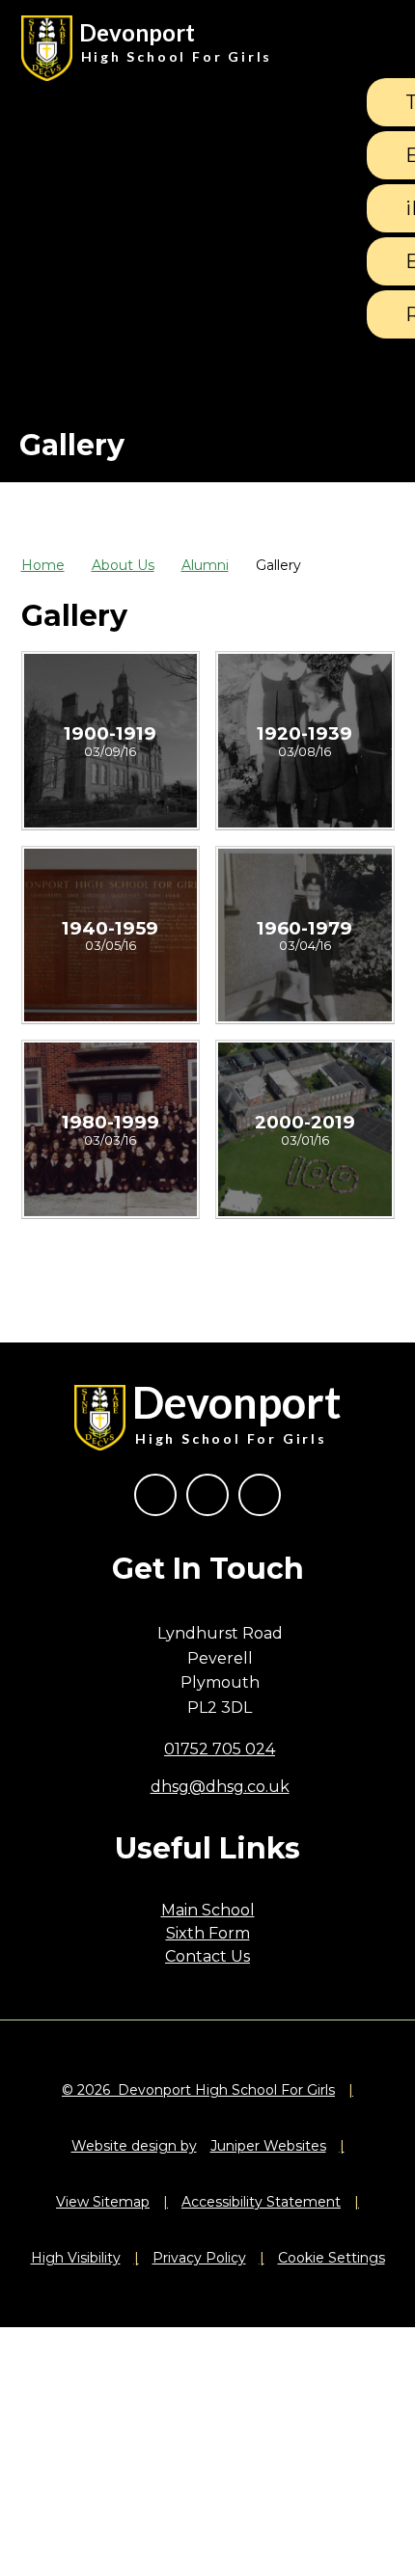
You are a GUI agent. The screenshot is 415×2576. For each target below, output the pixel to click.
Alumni (205, 565)
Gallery (278, 565)
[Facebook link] (155, 1495)
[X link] (207, 1495)
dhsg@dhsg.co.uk (220, 1787)
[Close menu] (371, 48)
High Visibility (76, 2258)
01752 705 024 (220, 1749)
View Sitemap (103, 2202)
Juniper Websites (268, 2146)
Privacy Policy (199, 2258)
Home (43, 565)
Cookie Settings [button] (332, 2258)
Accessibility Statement (261, 2202)
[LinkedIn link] (260, 1495)
